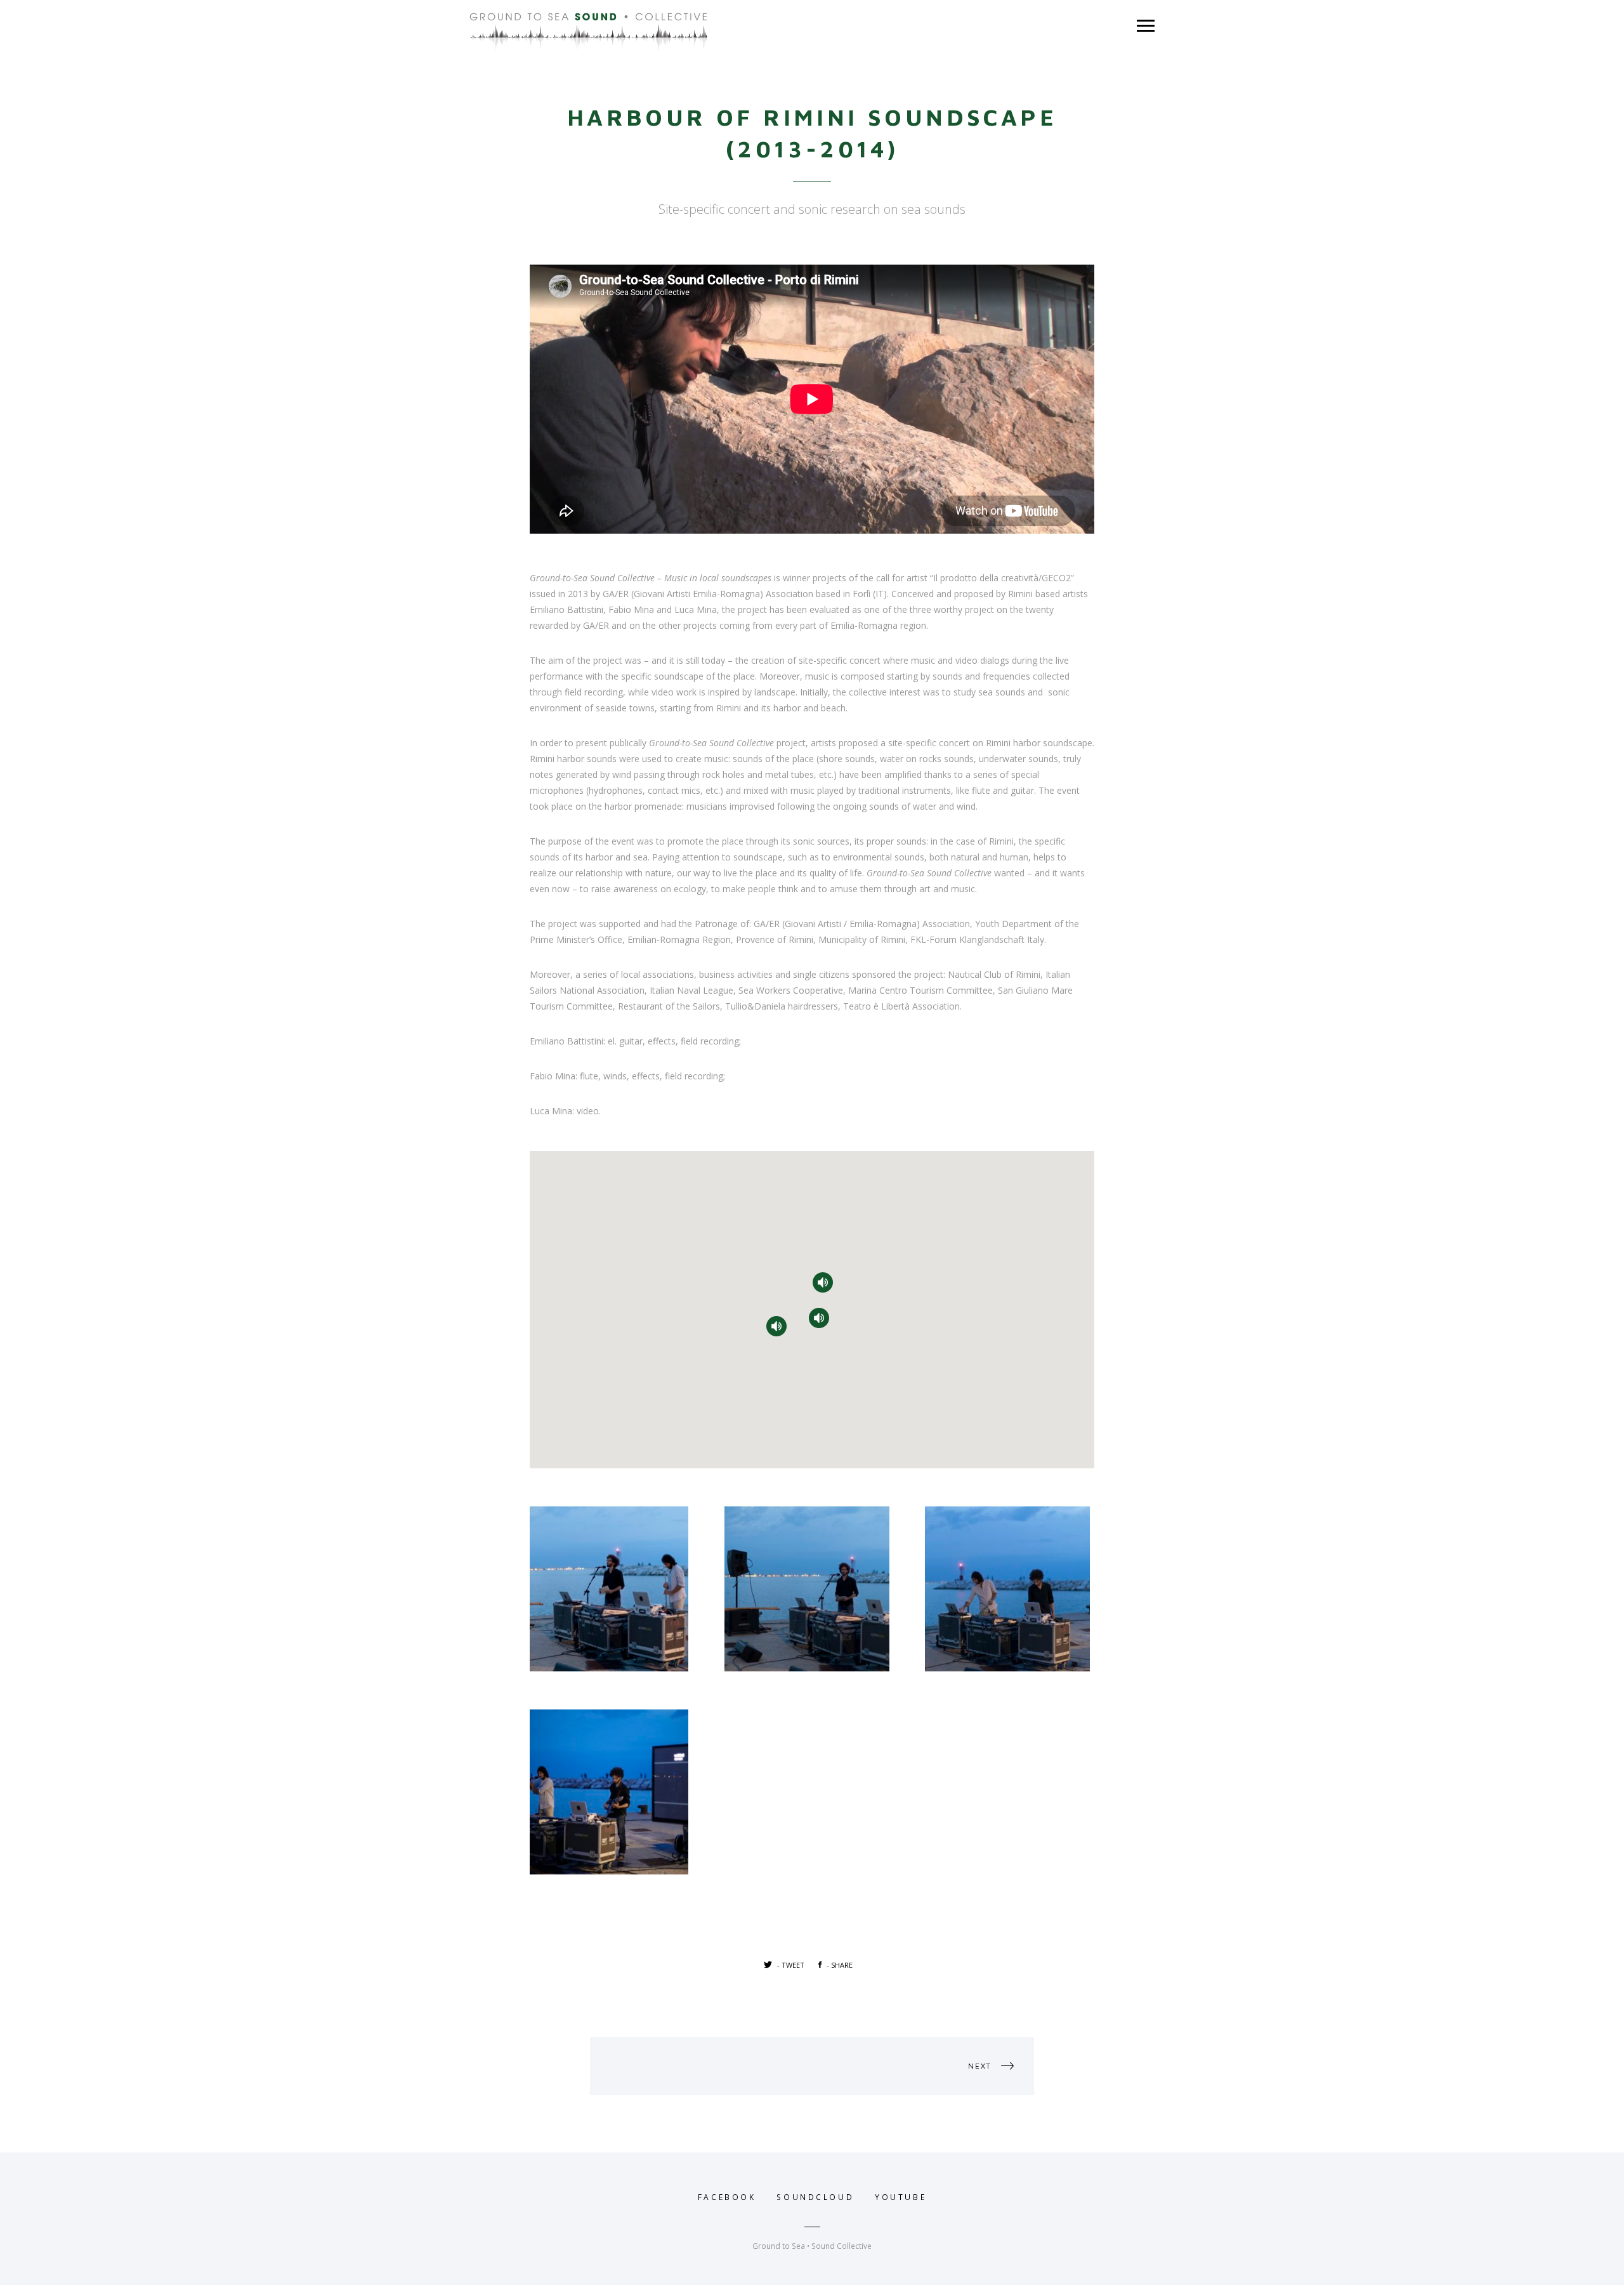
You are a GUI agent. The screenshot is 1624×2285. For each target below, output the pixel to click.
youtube (900, 2197)
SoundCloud (815, 2197)
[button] (823, 1282)
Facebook (727, 2197)
